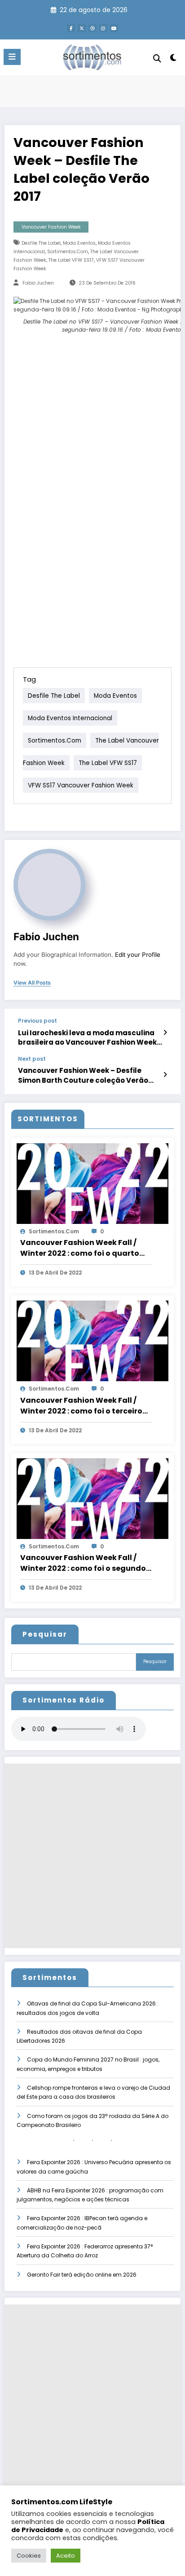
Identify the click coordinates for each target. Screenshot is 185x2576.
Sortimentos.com (68, 252)
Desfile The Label (41, 243)
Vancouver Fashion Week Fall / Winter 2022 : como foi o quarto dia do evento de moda (80, 1248)
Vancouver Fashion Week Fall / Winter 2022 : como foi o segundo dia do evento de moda (83, 1563)
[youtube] (114, 28)
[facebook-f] (71, 28)
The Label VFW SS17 (71, 260)
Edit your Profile (138, 955)
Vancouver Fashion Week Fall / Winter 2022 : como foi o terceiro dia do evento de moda (81, 1406)
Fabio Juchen (38, 283)
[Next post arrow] (165, 1075)
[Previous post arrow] (165, 1033)
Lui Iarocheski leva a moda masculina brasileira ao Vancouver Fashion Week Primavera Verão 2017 (87, 1038)
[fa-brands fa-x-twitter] (82, 28)
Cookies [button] (29, 2556)
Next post (32, 1059)
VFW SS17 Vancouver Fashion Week (81, 785)
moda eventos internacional (70, 718)
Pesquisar (45, 1634)
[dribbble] (92, 28)
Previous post (37, 1021)
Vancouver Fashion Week (51, 227)
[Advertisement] (92, 1856)
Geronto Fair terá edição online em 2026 (82, 2275)
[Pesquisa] (157, 58)
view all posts (32, 983)
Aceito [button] (66, 2556)
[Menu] (12, 57)
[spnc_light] (174, 59)
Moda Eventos (79, 243)
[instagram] (103, 28)
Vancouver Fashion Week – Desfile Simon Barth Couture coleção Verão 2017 (83, 1075)
